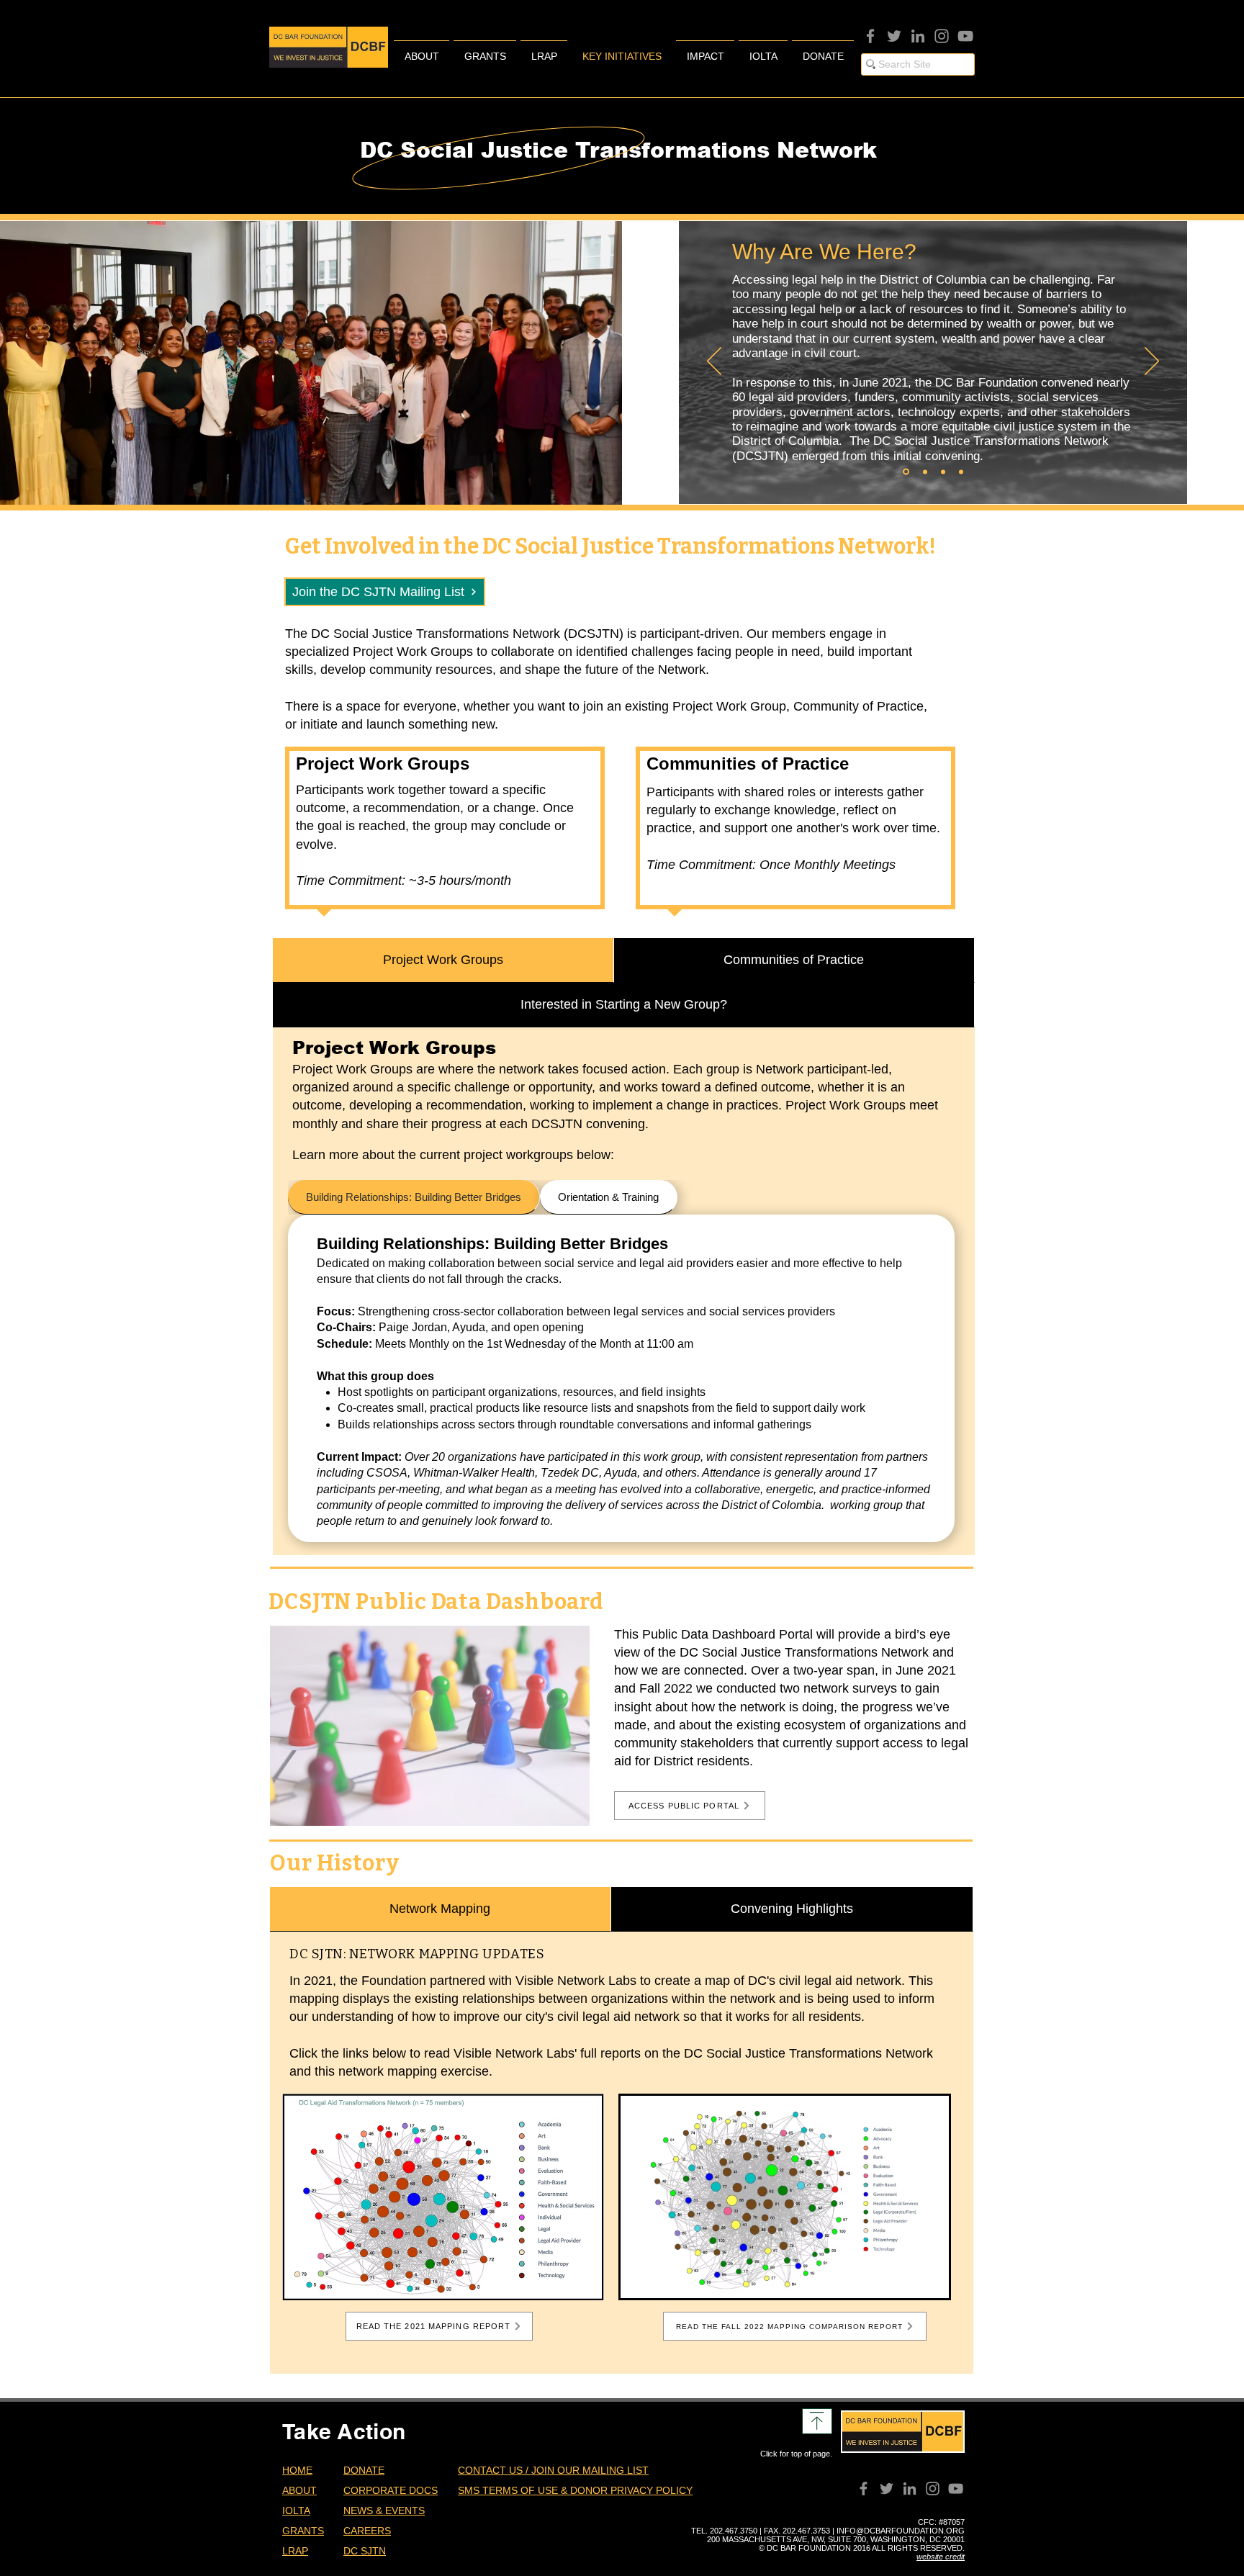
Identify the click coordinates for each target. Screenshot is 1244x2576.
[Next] (1152, 362)
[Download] (817, 2421)
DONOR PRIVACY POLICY (631, 2490)
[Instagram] (942, 36)
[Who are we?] (925, 472)
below (389, 2053)
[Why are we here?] (906, 472)
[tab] (443, 960)
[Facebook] (870, 36)
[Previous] (714, 362)
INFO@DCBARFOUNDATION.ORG (901, 2531)
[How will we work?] (961, 472)
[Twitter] (894, 36)
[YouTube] (965, 36)
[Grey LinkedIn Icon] (918, 36)
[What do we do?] (943, 472)
